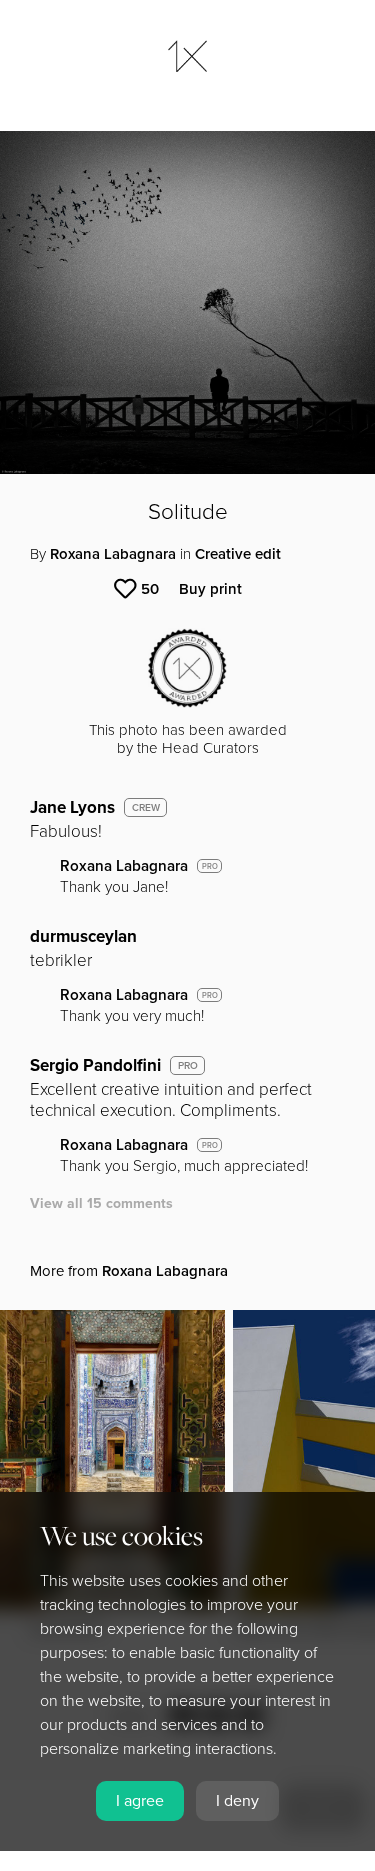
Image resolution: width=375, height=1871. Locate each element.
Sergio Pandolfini (95, 1065)
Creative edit (238, 554)
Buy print (210, 589)
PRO (210, 866)
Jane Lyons (72, 807)
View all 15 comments (101, 1203)
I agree (140, 1801)
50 (150, 589)
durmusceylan (83, 936)
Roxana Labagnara (113, 554)
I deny (237, 1801)
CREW (146, 808)
